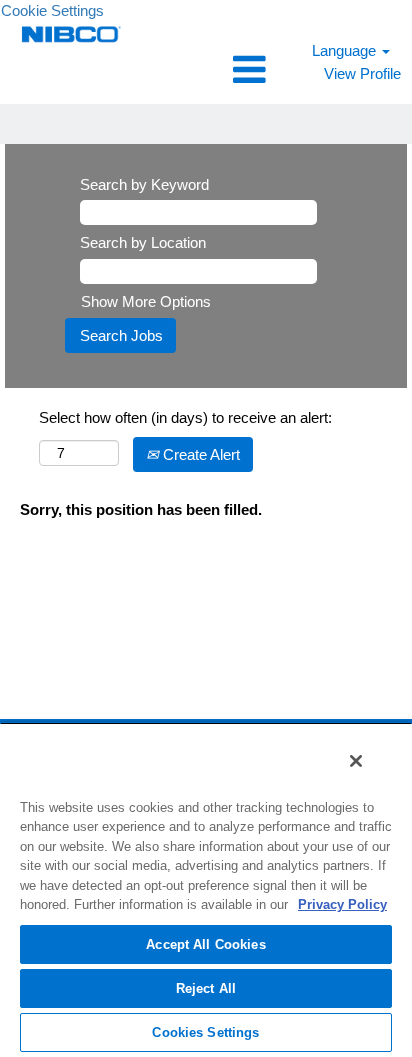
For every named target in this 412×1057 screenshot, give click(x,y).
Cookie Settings (52, 10)
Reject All (206, 988)
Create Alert (199, 454)
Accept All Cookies (205, 944)
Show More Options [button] (146, 301)
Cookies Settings (205, 1032)
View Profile (362, 73)
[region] (206, 889)
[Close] (356, 761)
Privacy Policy (342, 904)
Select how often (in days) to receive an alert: (185, 417)
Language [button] (346, 50)
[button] (205, 69)
